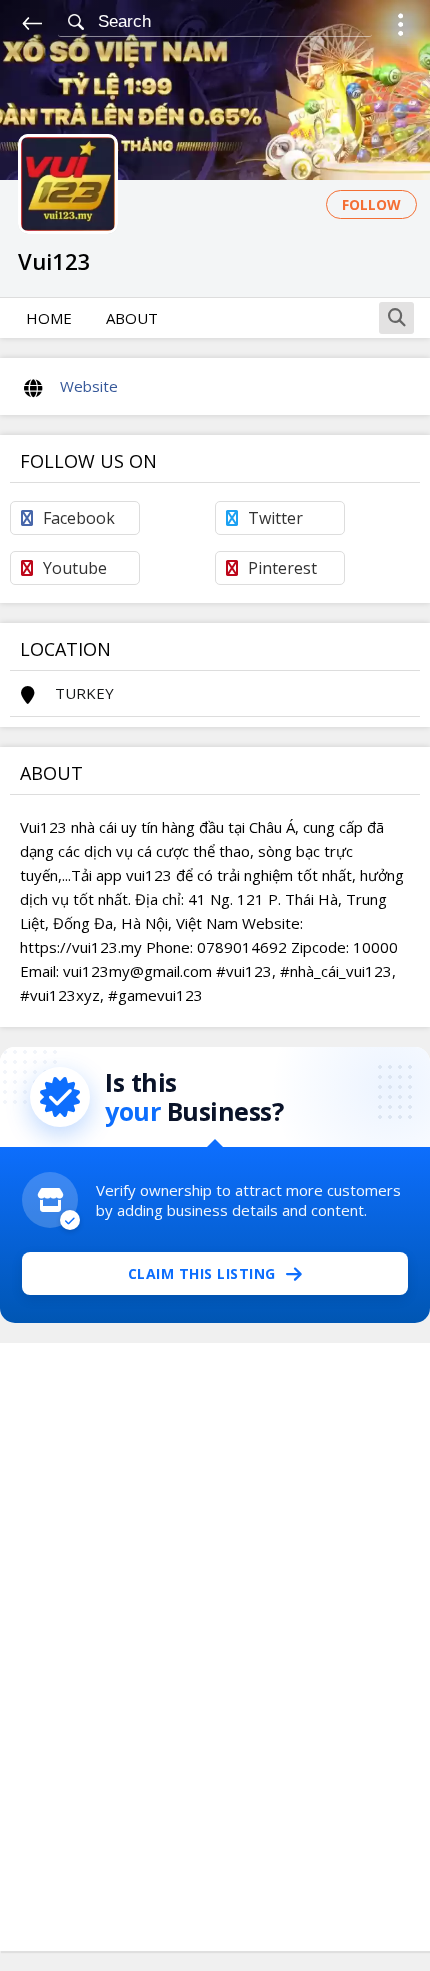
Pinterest (282, 568)
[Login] (400, 27)
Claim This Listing (202, 1273)
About (132, 318)
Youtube (75, 568)
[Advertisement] (215, 1647)
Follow (371, 204)
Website (89, 386)
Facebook (79, 518)
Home (49, 318)
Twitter (275, 518)
